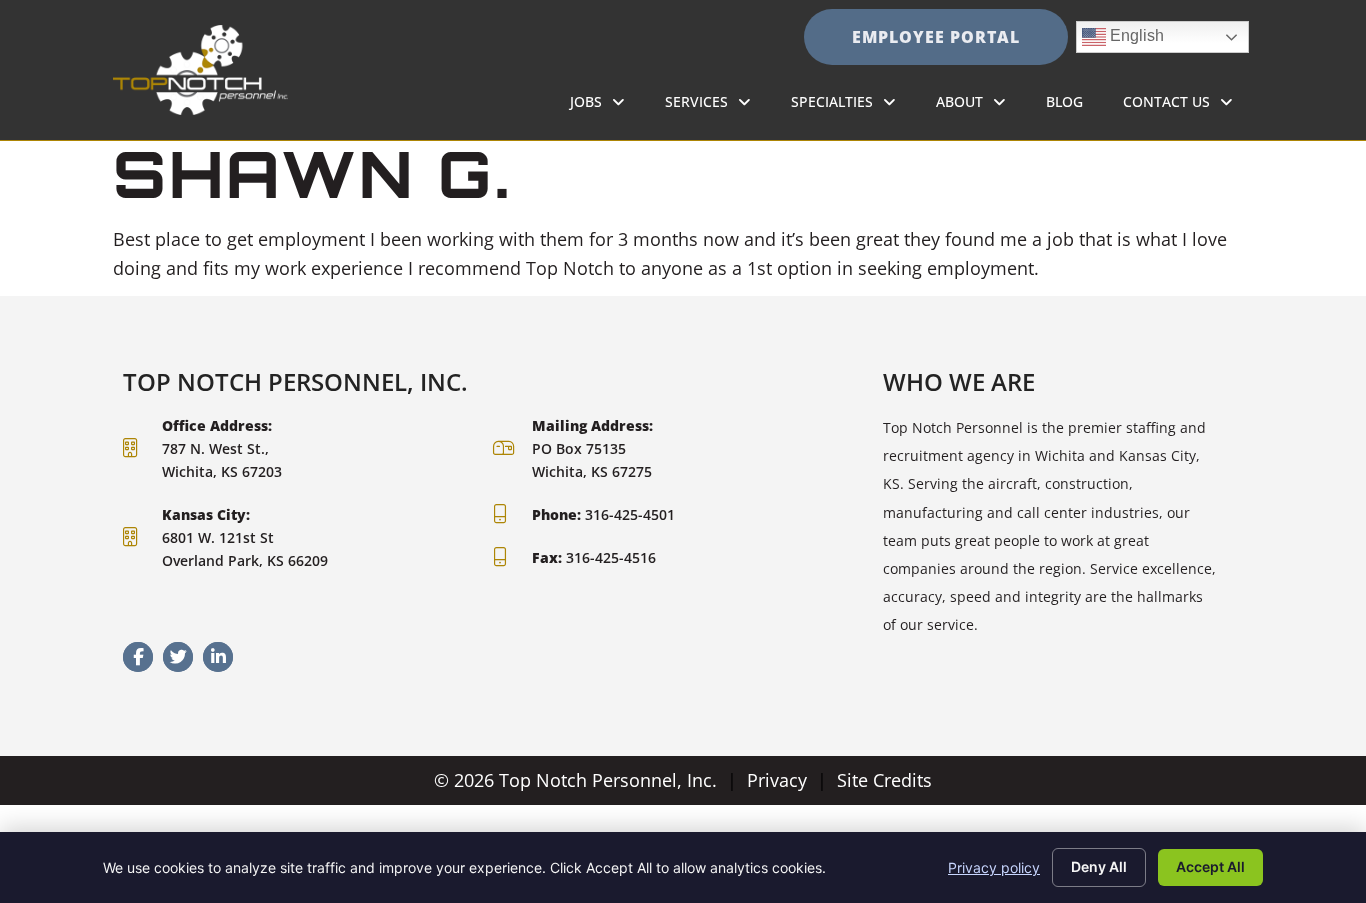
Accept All (1210, 866)
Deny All (1099, 866)
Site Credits (884, 780)
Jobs (607, 106)
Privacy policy (994, 867)
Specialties (853, 106)
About (981, 106)
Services (718, 106)
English (1123, 32)
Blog (1074, 106)
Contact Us (1188, 106)
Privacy (777, 780)
